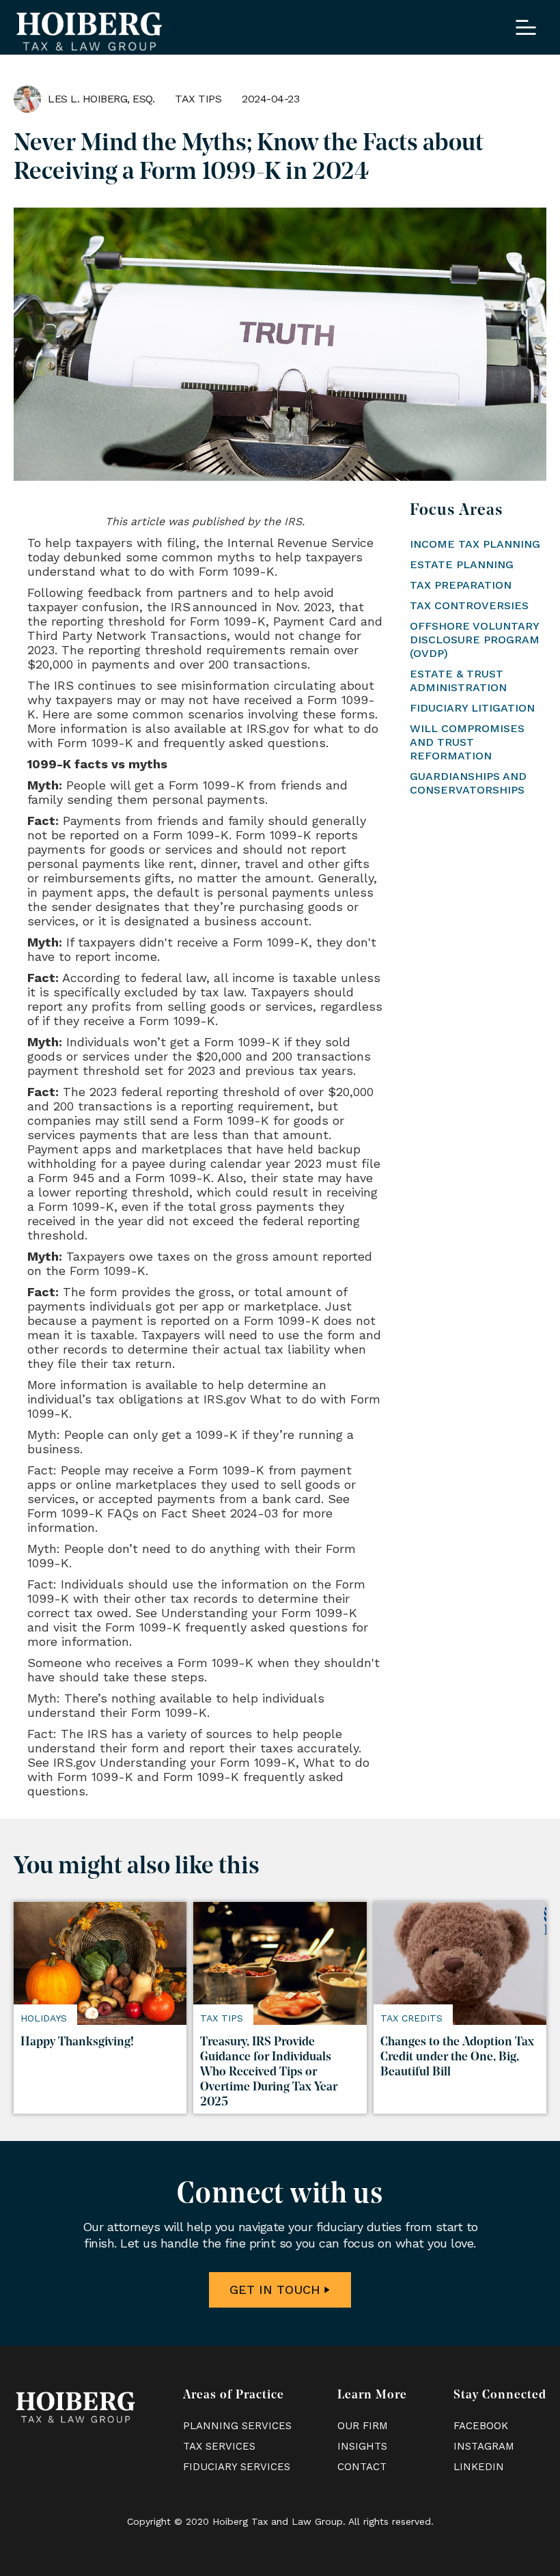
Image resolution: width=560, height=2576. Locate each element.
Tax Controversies (469, 605)
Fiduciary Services (237, 2467)
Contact (362, 2467)
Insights (362, 2446)
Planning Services (237, 2426)
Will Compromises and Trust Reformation (467, 742)
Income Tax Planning (475, 544)
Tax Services (219, 2446)
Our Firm (363, 2426)
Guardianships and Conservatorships (468, 783)
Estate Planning (462, 564)
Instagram (484, 2446)
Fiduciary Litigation (472, 708)
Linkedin (479, 2467)
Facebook (481, 2426)
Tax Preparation (461, 585)
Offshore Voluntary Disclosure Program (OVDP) (475, 640)
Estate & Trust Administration (458, 681)
